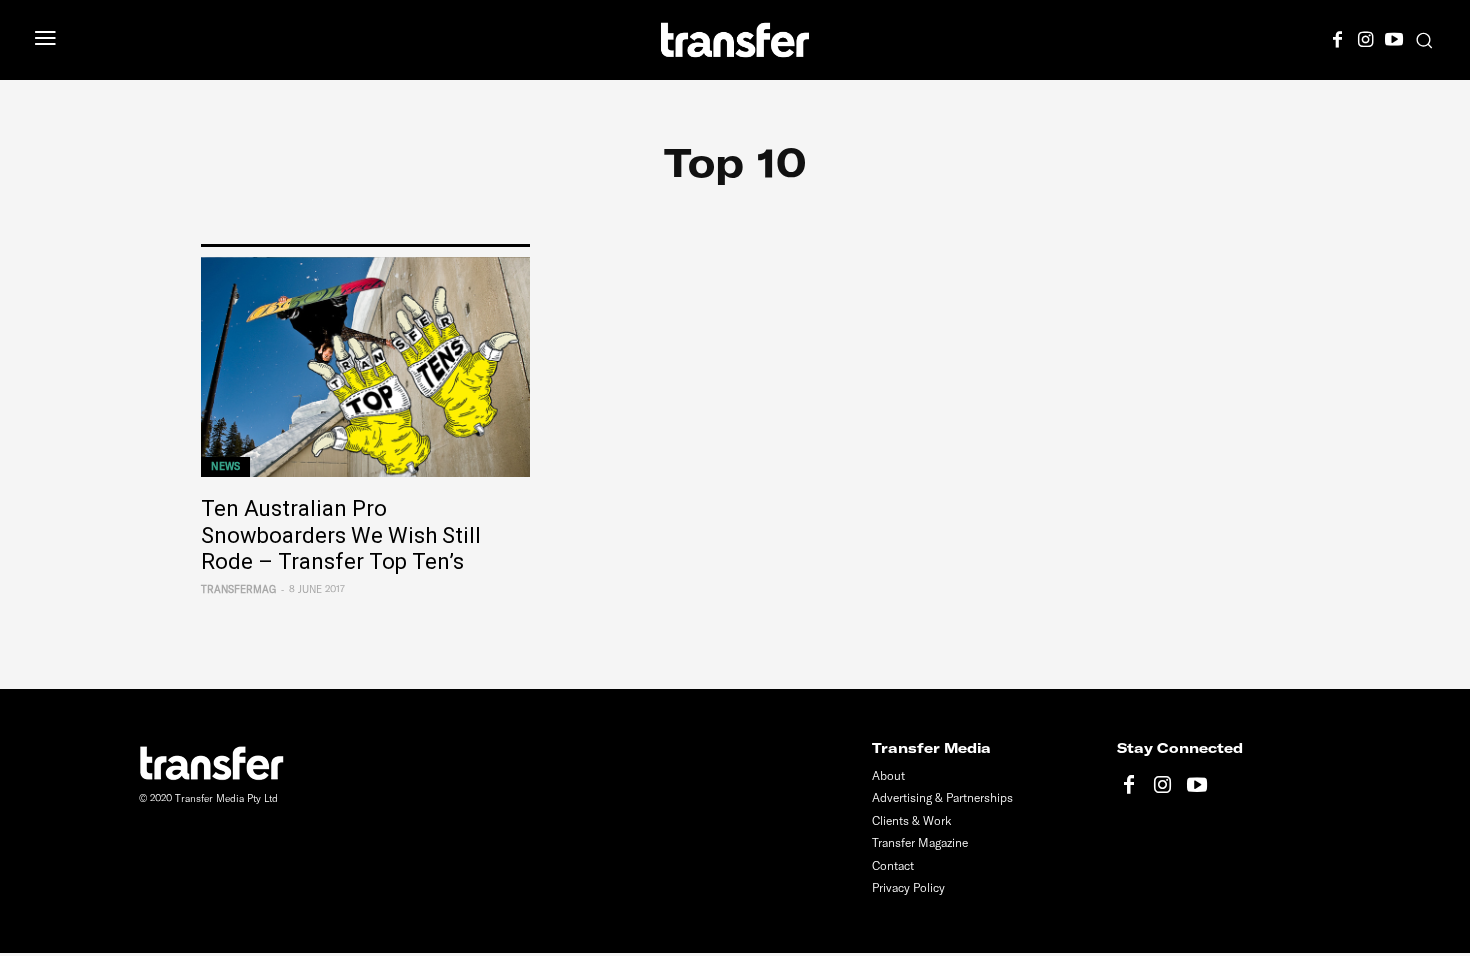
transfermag (238, 589)
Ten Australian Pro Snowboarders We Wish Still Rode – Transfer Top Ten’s (341, 535)
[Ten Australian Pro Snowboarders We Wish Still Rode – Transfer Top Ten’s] (365, 367)
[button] (1424, 39)
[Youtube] (1394, 37)
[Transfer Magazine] (735, 40)
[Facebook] (1338, 37)
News (225, 466)
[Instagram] (1366, 37)
